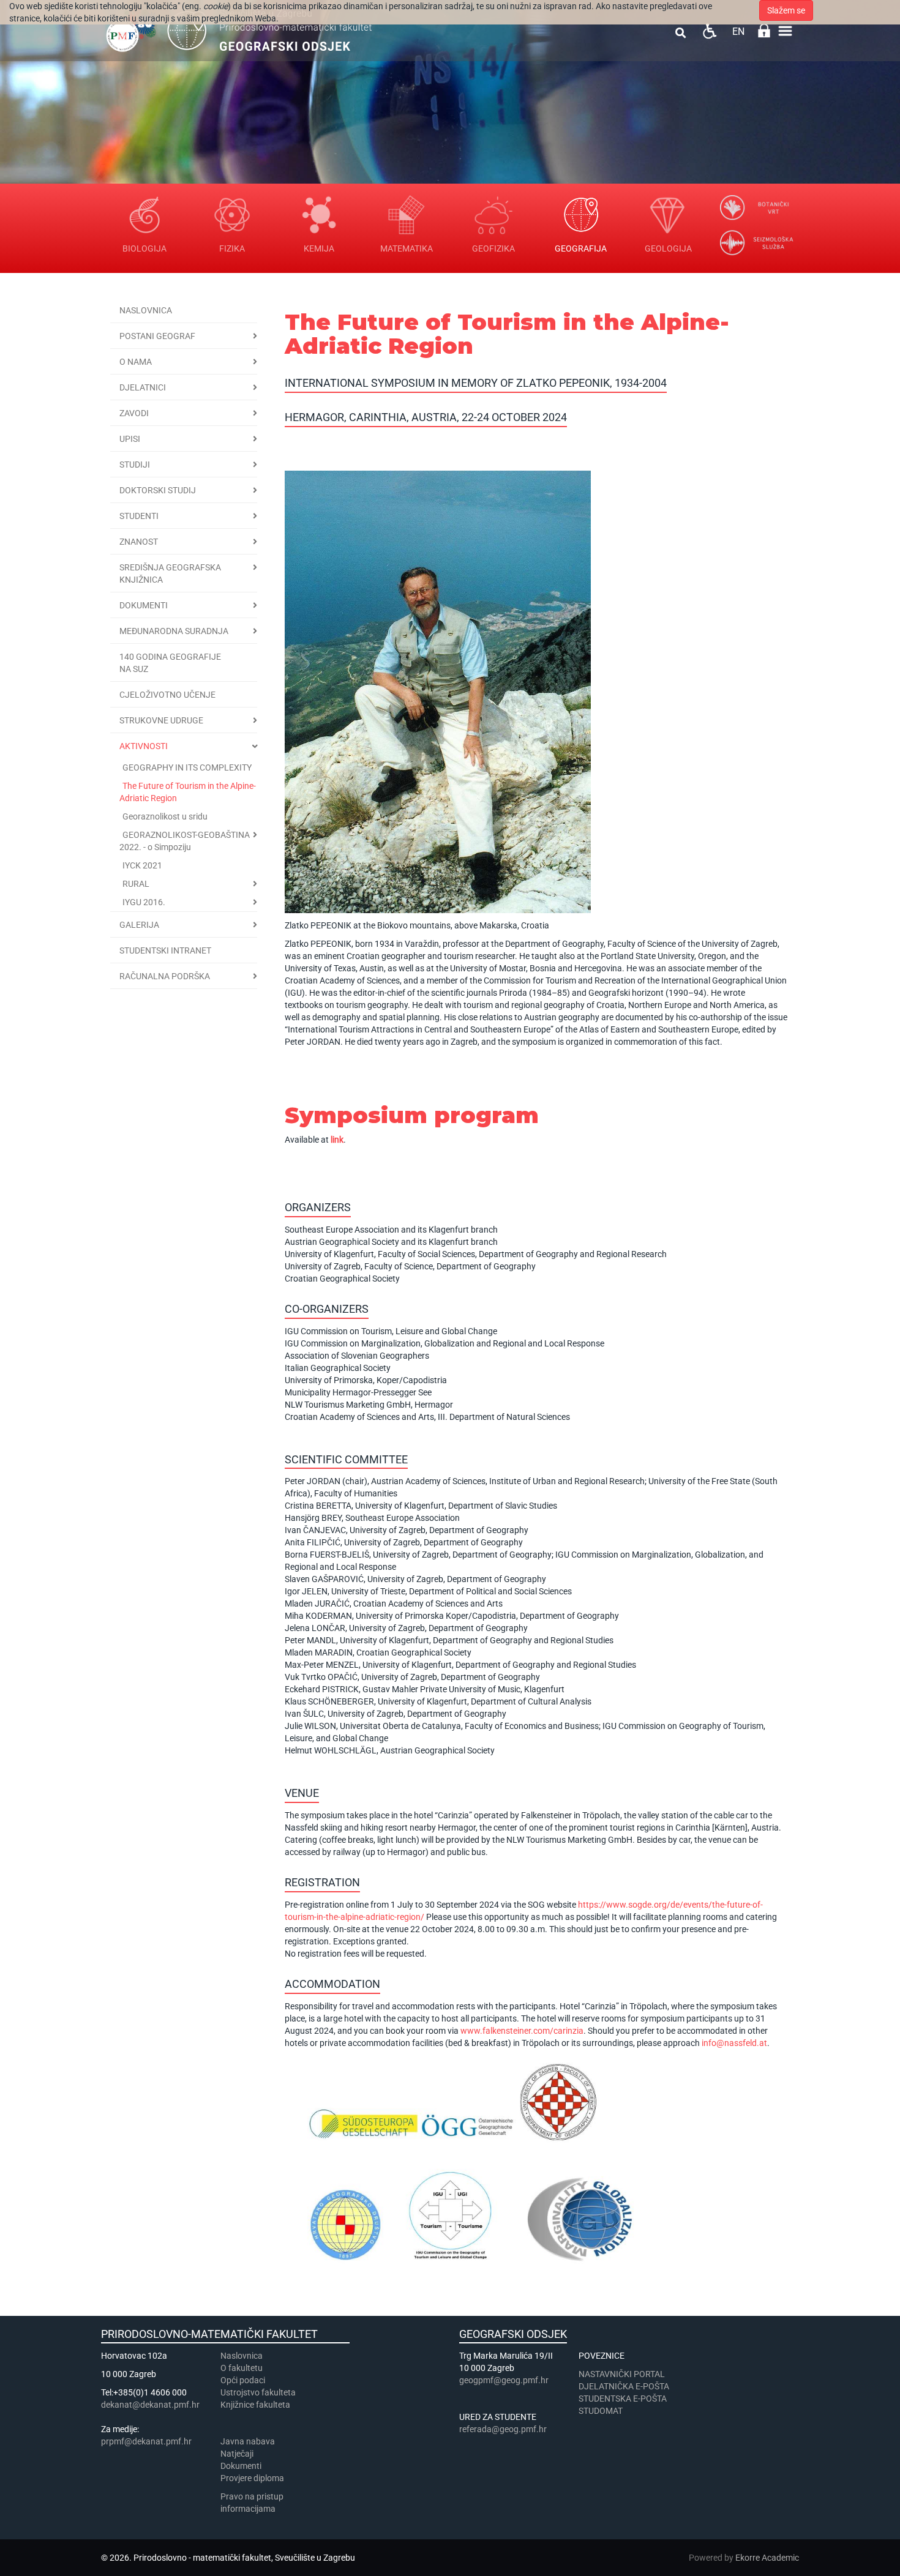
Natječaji (237, 2454)
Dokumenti (144, 605)
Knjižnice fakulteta (255, 2405)
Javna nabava (248, 2441)
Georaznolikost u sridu (165, 816)
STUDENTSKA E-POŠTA (623, 2399)
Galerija (139, 925)
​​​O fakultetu (242, 2368)
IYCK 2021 (142, 865)
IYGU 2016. (144, 902)
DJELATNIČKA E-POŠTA (624, 2386)
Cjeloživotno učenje (167, 695)
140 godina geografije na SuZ (170, 663)
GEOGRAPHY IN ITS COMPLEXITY (187, 767)
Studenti (139, 516)
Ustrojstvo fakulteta (258, 2392)
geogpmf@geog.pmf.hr (504, 2380)
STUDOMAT (601, 2411)
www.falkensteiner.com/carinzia (522, 2031)
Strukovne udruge (161, 720)
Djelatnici (143, 387)
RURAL (136, 884)
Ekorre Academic (767, 2558)
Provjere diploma (252, 2478)
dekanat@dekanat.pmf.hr (150, 2405)
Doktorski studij (158, 490)
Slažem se (786, 10)
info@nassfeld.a (733, 2043)
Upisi (130, 439)
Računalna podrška (165, 976)
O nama (136, 362)
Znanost (139, 542)
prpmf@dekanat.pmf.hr (146, 2441)
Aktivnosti (144, 746)
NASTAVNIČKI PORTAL (622, 2374)
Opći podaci (243, 2380)
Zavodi (134, 413)
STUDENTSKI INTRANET (165, 950)
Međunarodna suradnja (174, 631)
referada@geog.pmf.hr (503, 2429)
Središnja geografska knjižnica (170, 573)
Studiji (135, 465)
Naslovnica (146, 310)
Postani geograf (157, 336)
